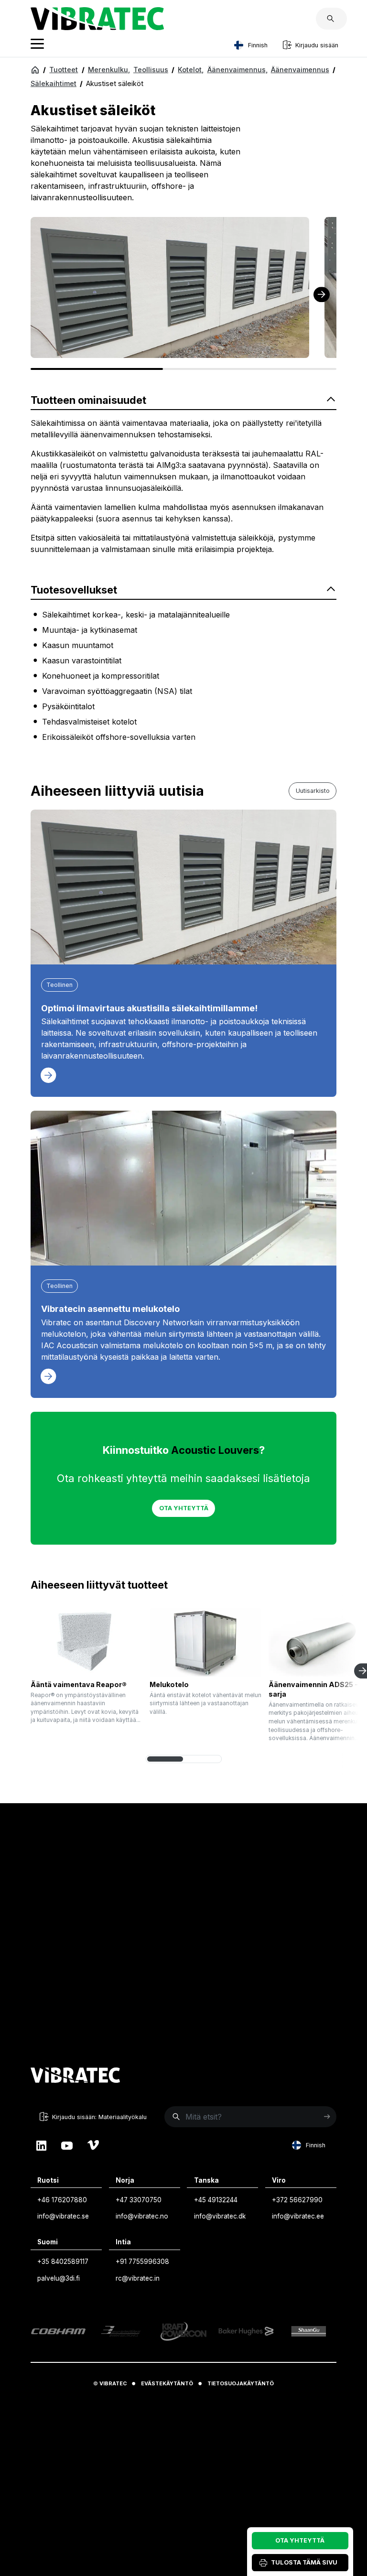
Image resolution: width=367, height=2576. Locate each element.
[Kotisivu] (97, 27)
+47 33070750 (139, 2200)
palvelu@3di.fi (59, 2278)
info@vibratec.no (142, 2216)
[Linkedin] (41, 2145)
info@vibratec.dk (220, 2216)
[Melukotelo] (205, 1642)
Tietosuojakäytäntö (241, 2384)
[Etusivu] (35, 69)
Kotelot (191, 70)
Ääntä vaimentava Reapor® (79, 1684)
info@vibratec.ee (298, 2216)
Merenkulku (109, 70)
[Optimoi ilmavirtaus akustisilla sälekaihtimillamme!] (183, 887)
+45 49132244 (216, 2200)
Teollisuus (151, 70)
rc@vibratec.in (138, 2278)
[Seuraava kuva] (322, 294)
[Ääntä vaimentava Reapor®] (86, 1642)
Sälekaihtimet (54, 83)
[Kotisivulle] (76, 2077)
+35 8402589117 (63, 2262)
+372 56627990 (297, 2200)
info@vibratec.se (63, 2216)
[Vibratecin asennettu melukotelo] (183, 1188)
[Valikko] (37, 45)
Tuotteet (64, 70)
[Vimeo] (93, 2145)
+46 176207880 (62, 2200)
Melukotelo (169, 1684)
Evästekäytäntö (167, 2384)
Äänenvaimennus (237, 70)
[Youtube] (67, 2145)
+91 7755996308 (142, 2262)
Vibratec (113, 2384)
